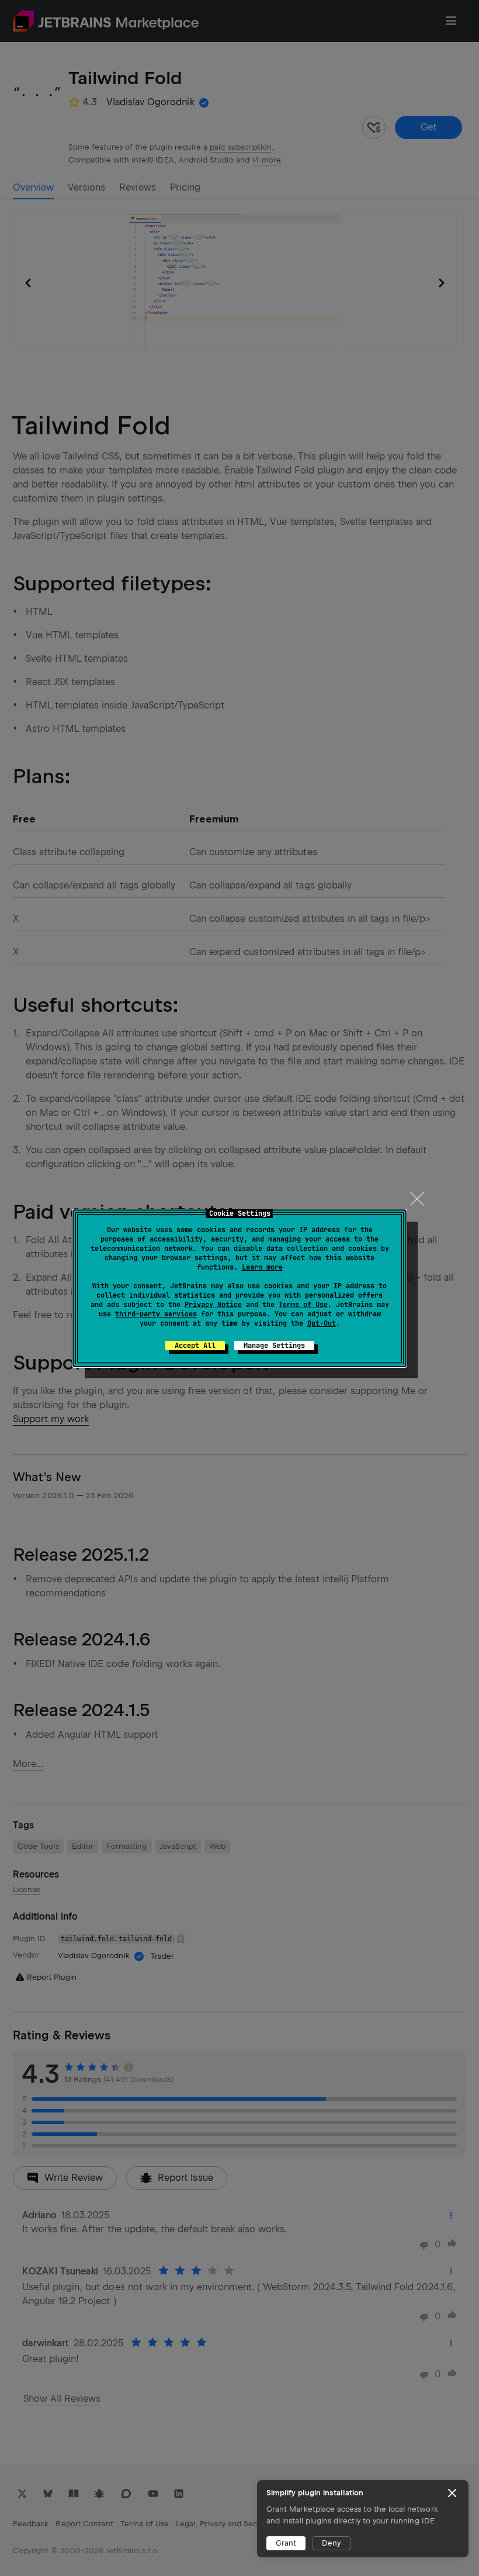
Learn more (262, 1267)
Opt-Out (322, 1323)
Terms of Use (303, 1305)
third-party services (156, 1314)
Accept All (195, 1346)
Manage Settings (274, 1346)
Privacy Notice (213, 1305)
